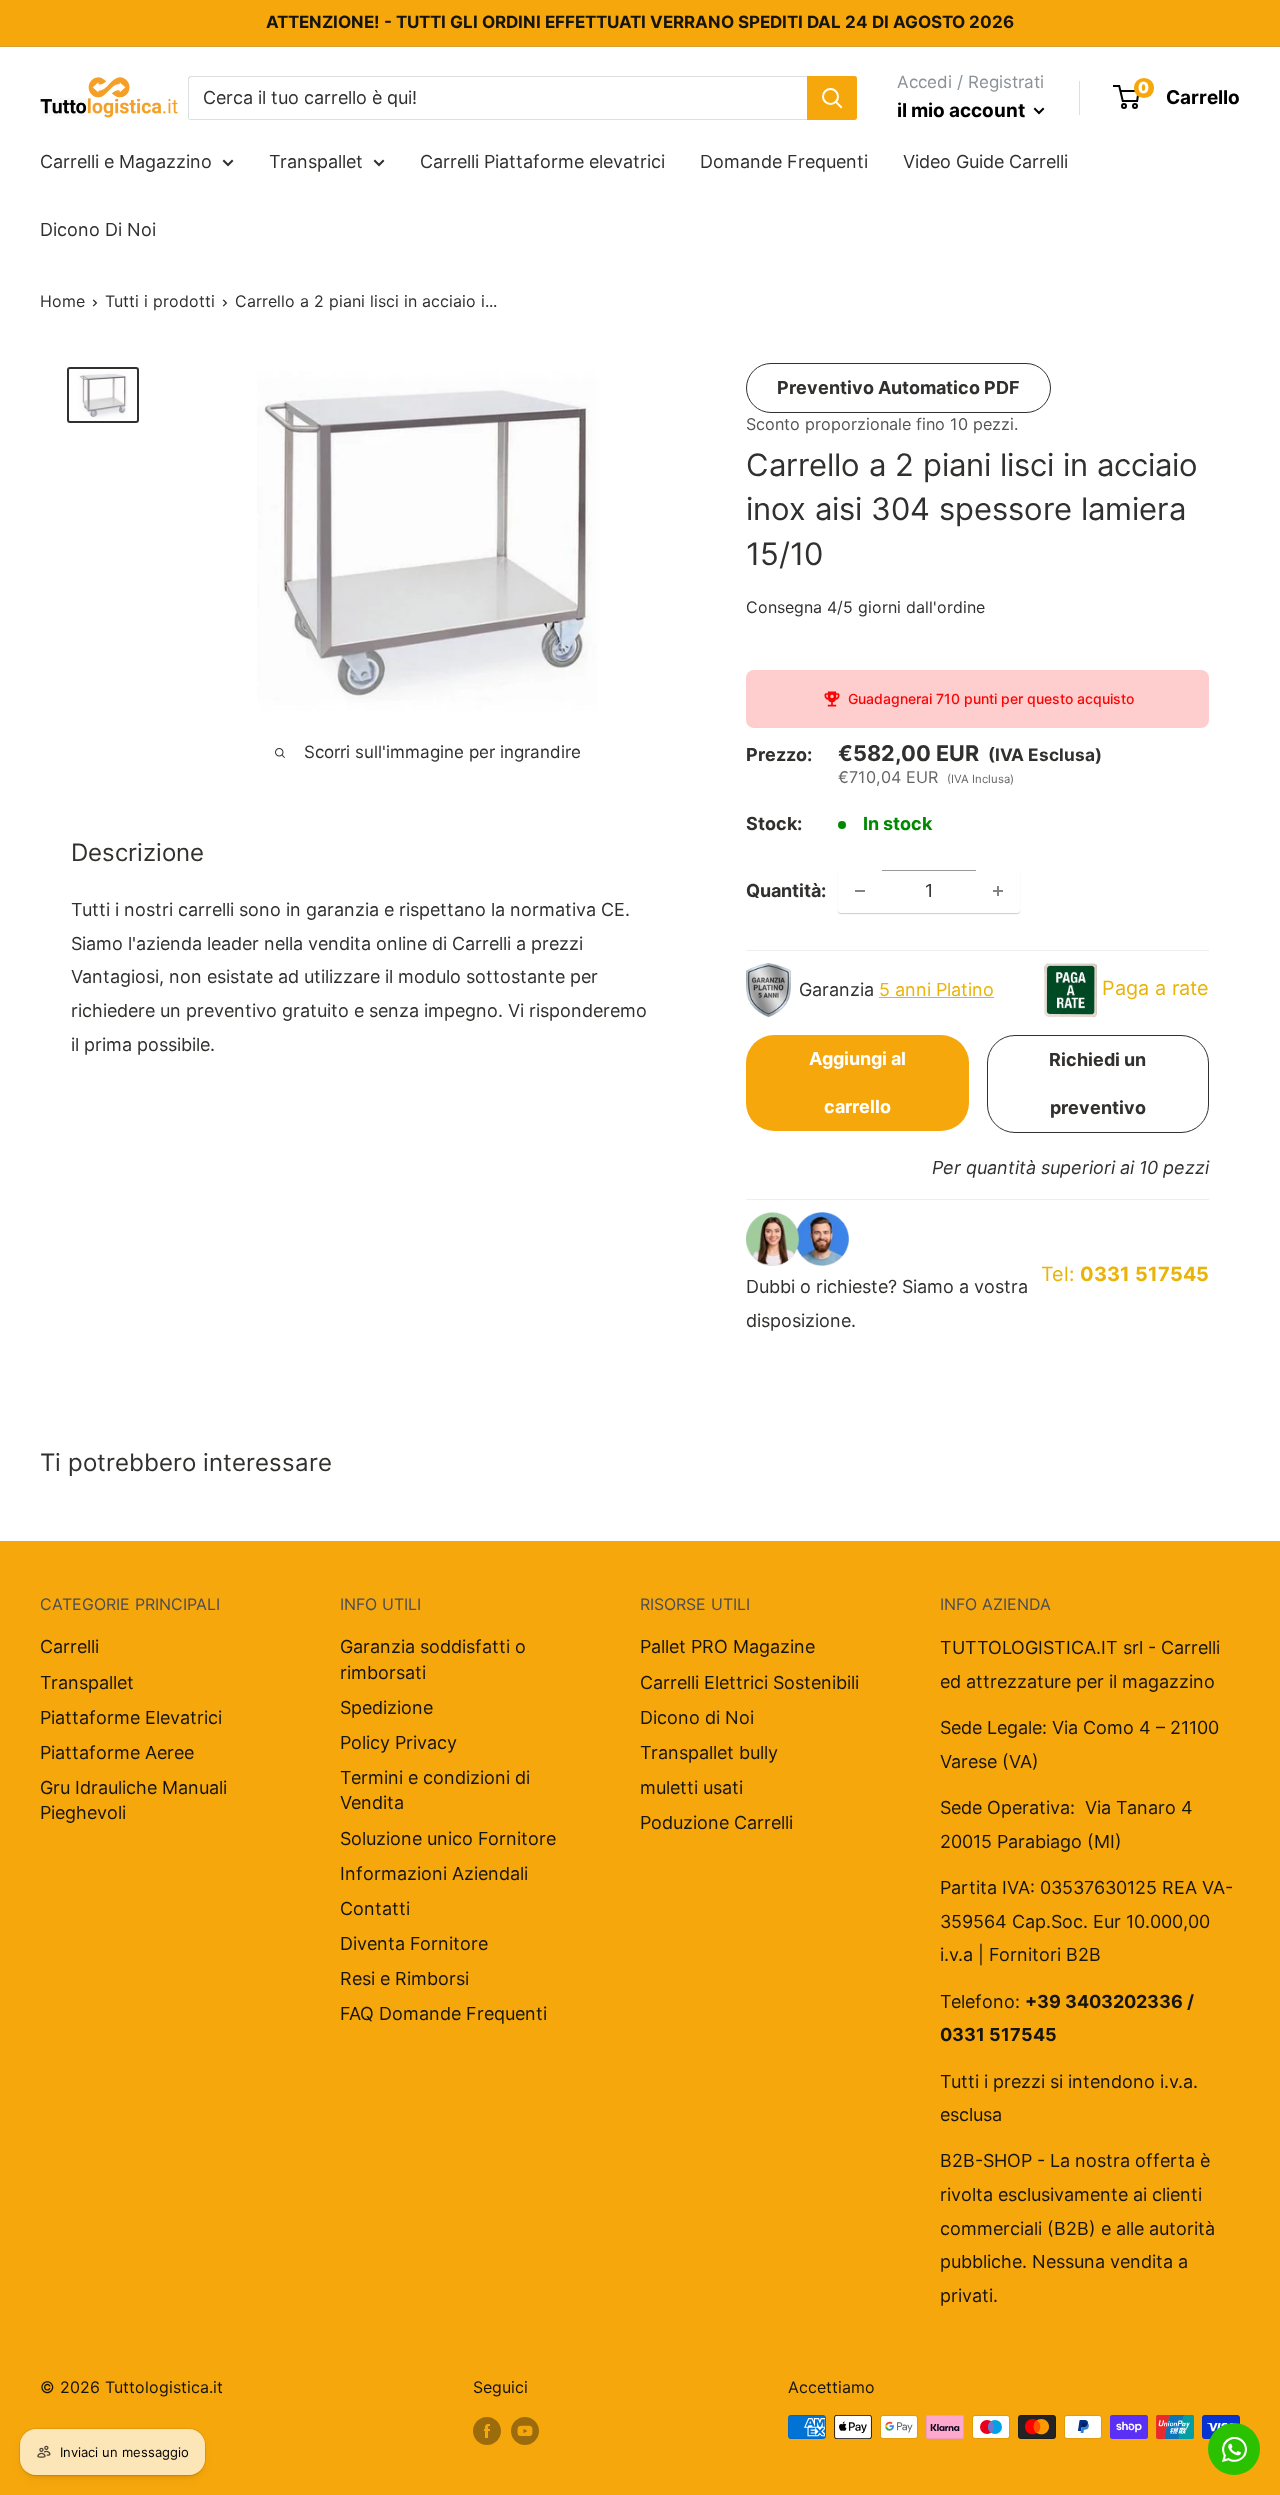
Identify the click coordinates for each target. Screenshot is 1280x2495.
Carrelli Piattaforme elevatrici (542, 161)
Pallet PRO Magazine (727, 1646)
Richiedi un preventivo (1097, 1083)
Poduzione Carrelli (716, 1822)
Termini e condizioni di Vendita (435, 1790)
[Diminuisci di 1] (860, 891)
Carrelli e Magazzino (126, 161)
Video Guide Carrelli (985, 161)
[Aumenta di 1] (998, 891)
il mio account (963, 110)
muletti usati (691, 1787)
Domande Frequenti (784, 161)
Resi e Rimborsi (404, 1978)
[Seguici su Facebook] (487, 2430)
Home (62, 301)
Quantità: (786, 890)
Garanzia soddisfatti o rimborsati (433, 1659)
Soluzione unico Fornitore (448, 1838)
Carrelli (69, 1646)
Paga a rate (1155, 988)
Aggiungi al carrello (857, 1082)
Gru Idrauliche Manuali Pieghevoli (133, 1800)
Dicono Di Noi (98, 229)
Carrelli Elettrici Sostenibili (749, 1682)
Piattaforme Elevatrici (131, 1717)
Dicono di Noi (697, 1717)
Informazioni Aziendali (434, 1873)
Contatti (375, 1908)
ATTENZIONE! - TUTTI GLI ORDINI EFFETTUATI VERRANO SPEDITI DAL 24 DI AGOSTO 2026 (640, 22)
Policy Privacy (398, 1742)
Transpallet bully (709, 1752)
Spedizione (386, 1707)
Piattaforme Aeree (117, 1752)
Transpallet (316, 161)
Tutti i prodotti (160, 301)
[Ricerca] (832, 97)
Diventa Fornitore (414, 1943)
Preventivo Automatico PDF (898, 387)
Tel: (1125, 1274)
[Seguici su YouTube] (525, 2430)
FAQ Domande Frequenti (443, 2013)
